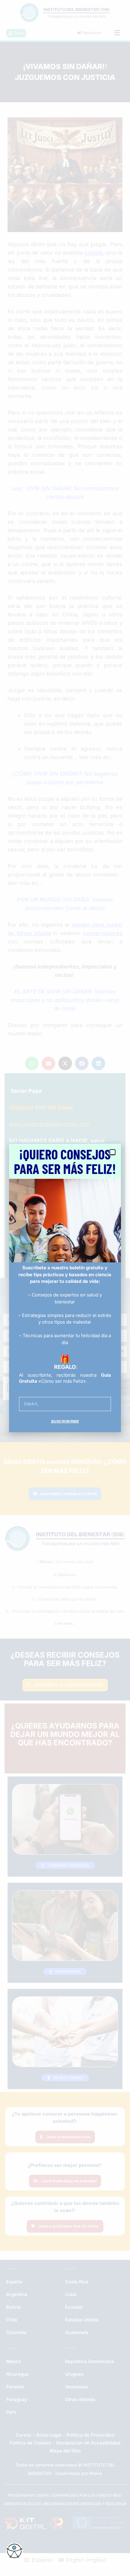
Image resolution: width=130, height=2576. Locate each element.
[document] (65, 1288)
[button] (112, 1152)
